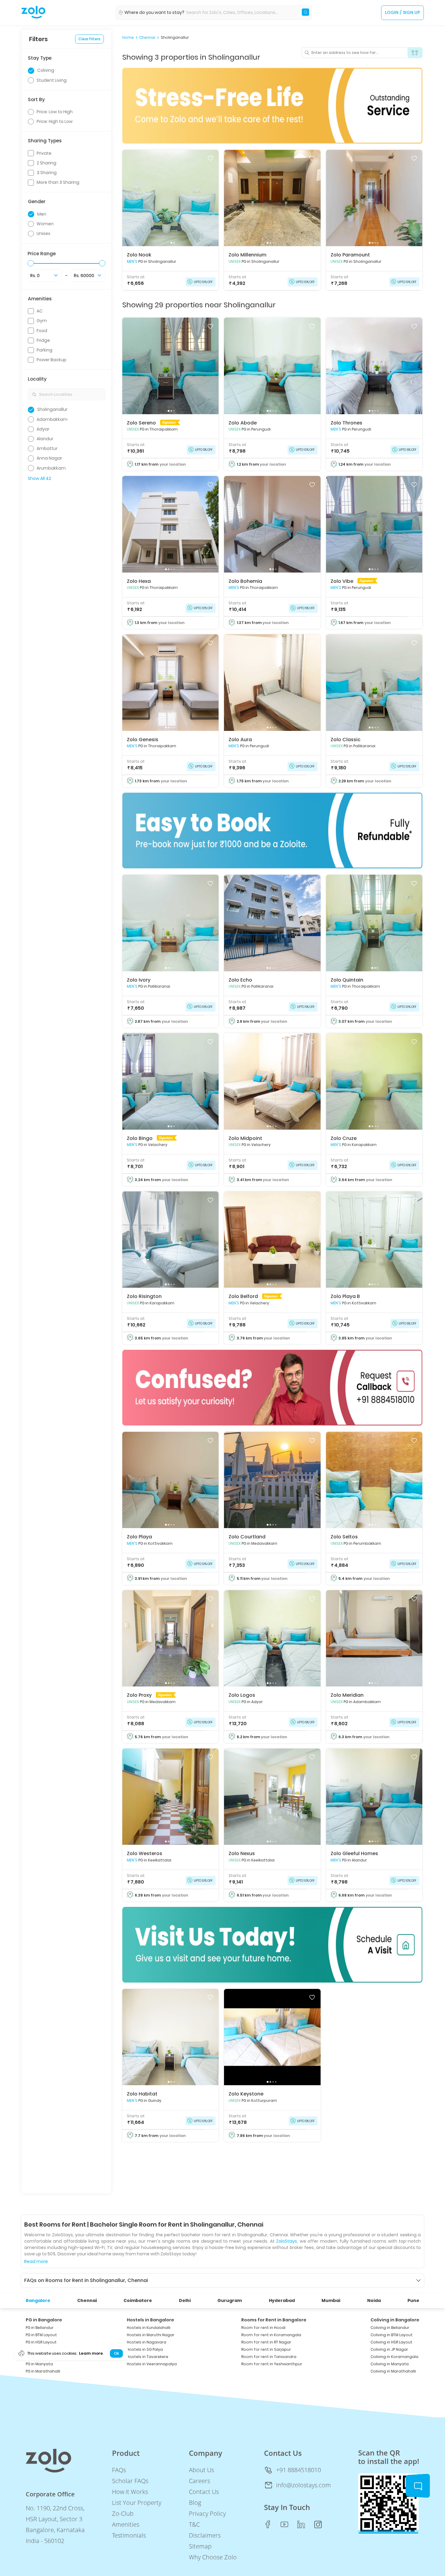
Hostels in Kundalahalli (149, 2328)
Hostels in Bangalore (150, 2320)
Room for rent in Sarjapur (266, 2349)
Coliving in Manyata (390, 2364)
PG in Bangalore (44, 2320)
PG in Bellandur (40, 2328)
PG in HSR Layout (41, 2342)
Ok (116, 2353)
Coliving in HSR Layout (391, 2342)
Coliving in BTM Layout (392, 2335)
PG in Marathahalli (43, 2371)
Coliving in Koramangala (394, 2357)
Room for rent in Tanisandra (269, 2357)
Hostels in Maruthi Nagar (151, 2335)
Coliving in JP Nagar (389, 2349)
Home (128, 38)
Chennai (147, 38)
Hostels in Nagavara (147, 2342)
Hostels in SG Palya (145, 2349)
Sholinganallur (175, 38)
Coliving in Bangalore (395, 2320)
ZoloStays (287, 2241)
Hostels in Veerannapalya (152, 2364)
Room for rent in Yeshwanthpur (272, 2364)
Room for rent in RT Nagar (266, 2342)
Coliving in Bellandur (390, 2328)
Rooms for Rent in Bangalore (274, 2320)
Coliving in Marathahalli (393, 2371)
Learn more (91, 2353)
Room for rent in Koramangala (271, 2335)
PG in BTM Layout (41, 2335)
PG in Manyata (39, 2364)
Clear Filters (89, 39)
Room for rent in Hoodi (263, 2328)
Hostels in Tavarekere (148, 2357)
